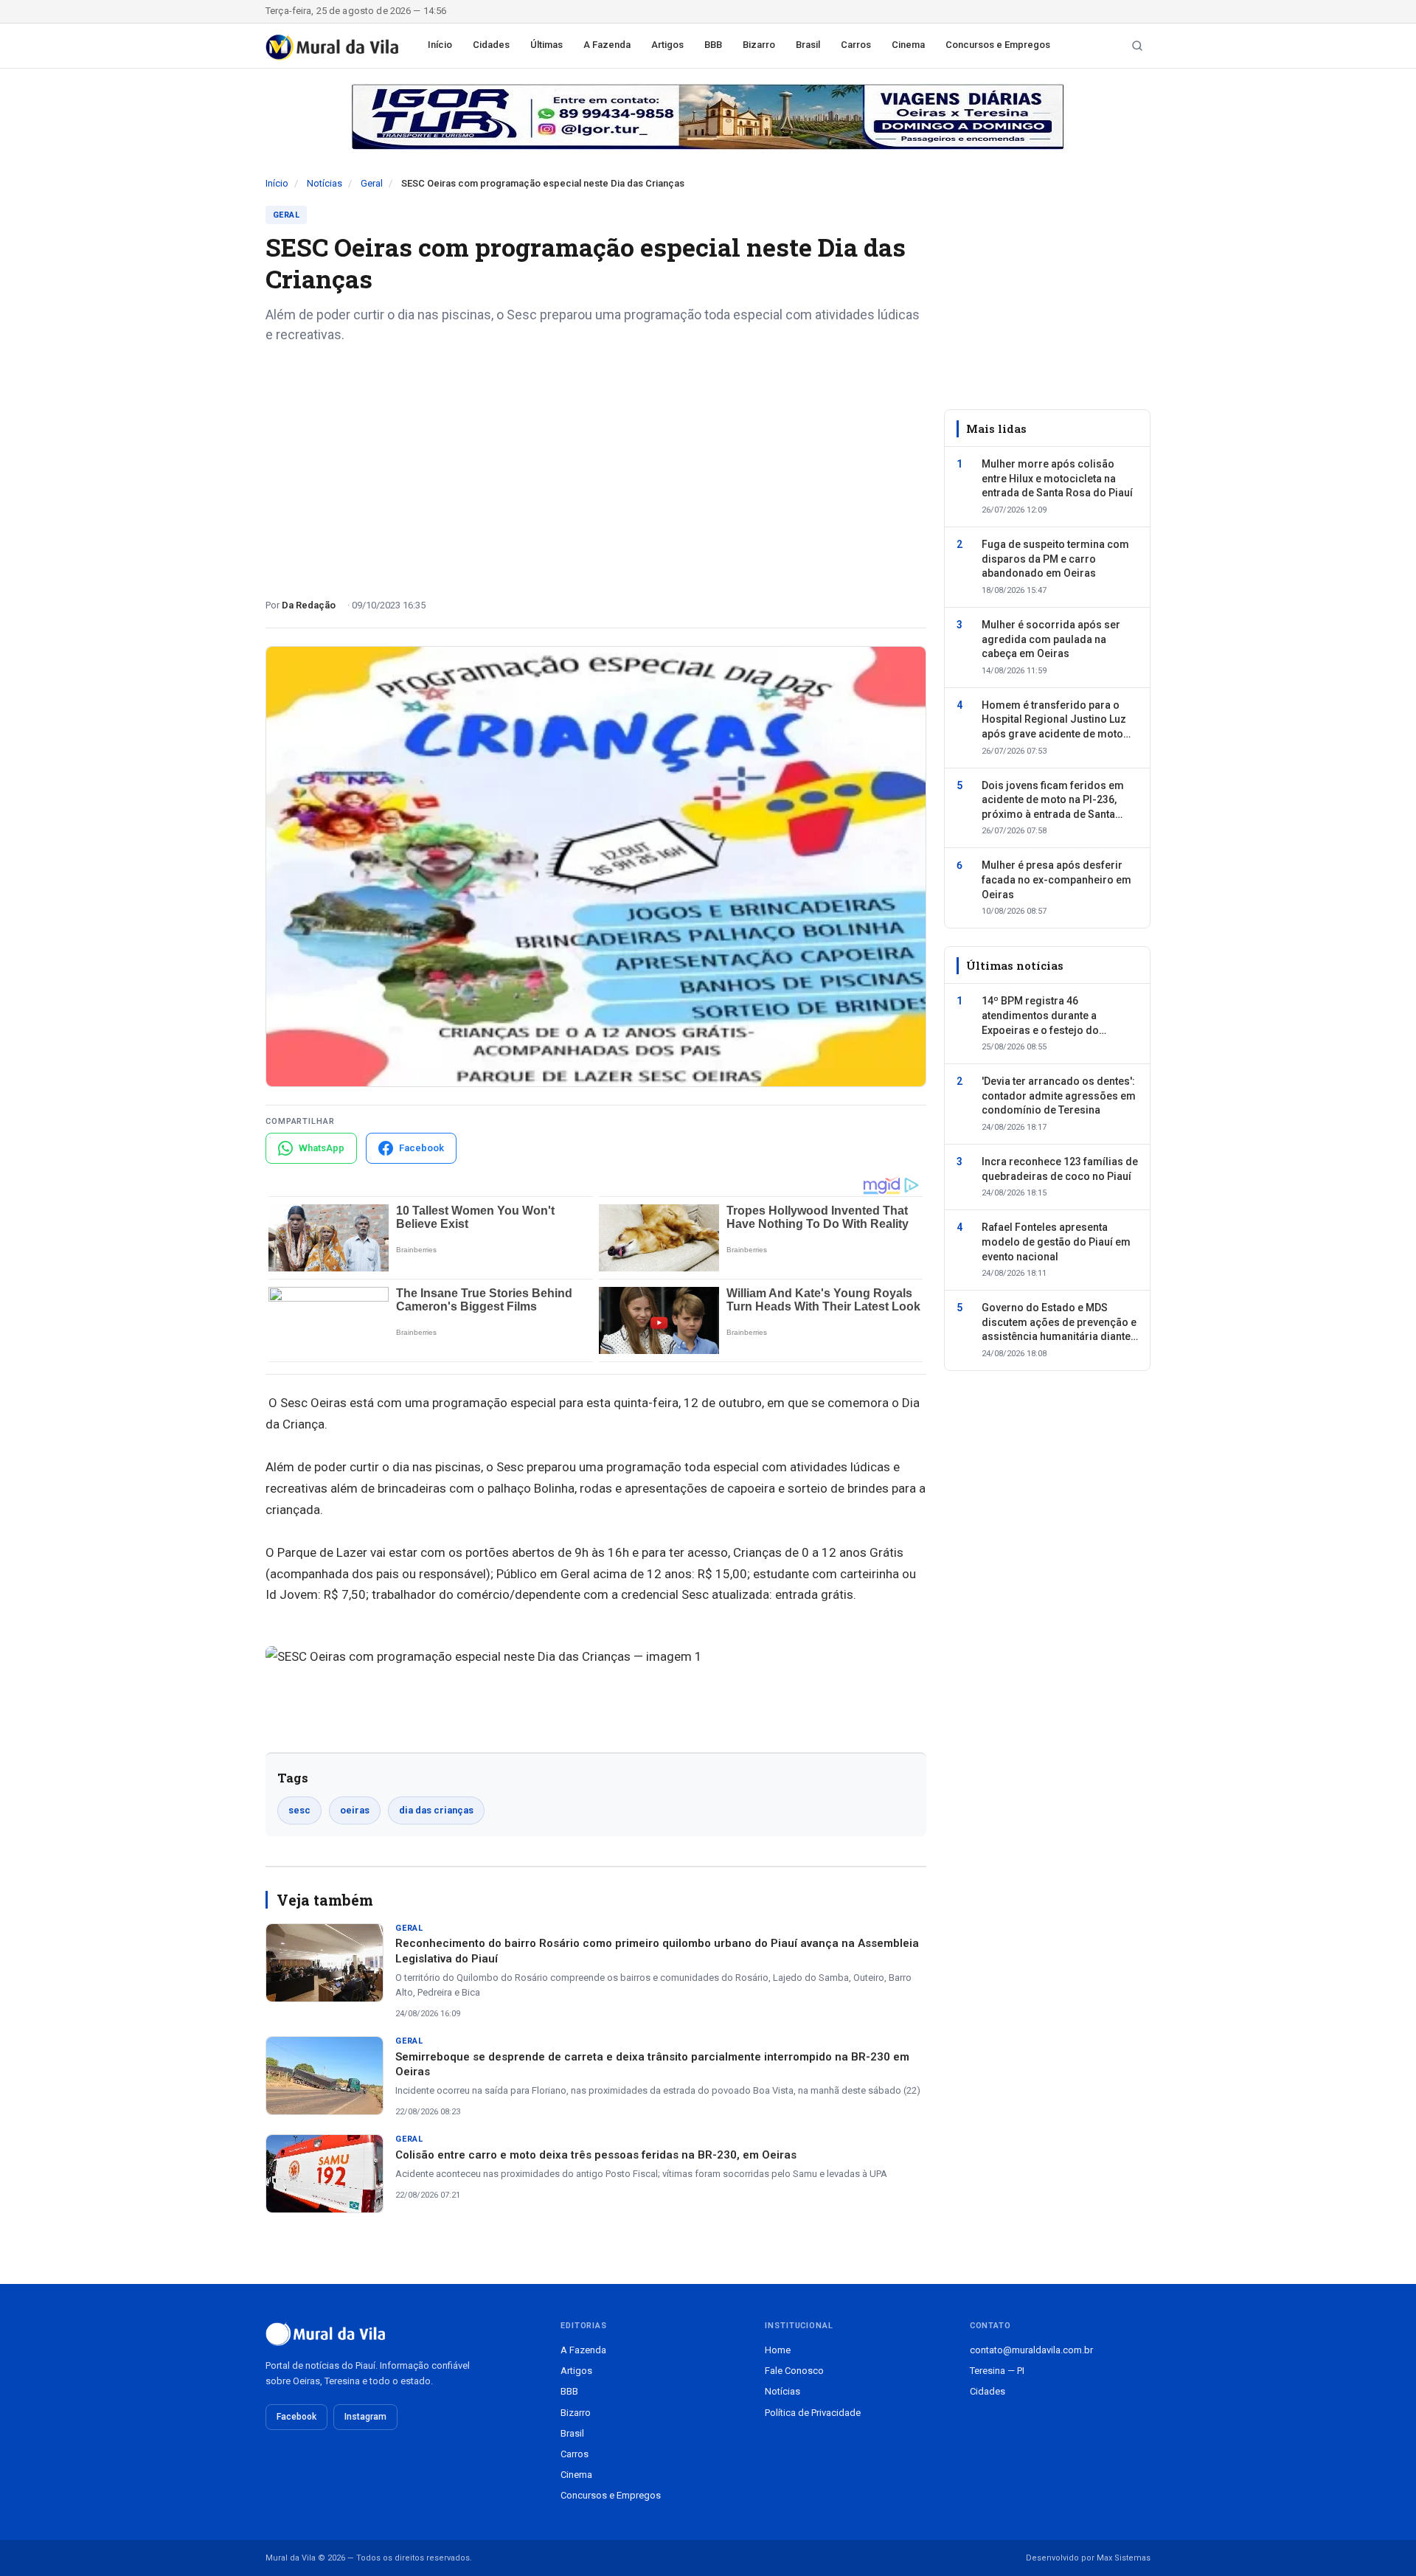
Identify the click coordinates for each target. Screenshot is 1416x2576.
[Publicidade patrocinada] (708, 117)
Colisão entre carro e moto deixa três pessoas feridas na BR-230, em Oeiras (596, 2155)
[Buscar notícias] (1137, 46)
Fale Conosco (794, 2371)
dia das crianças (436, 1810)
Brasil (808, 45)
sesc (299, 1810)
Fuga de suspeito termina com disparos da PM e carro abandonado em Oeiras (1055, 559)
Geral (372, 183)
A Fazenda (607, 45)
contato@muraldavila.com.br (1031, 2350)
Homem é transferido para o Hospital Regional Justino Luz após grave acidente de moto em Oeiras (1054, 721)
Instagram (365, 2417)
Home (778, 2350)
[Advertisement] (596, 465)
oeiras (355, 1810)
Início (440, 45)
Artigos (667, 45)
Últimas (546, 45)
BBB (713, 45)
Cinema (908, 45)
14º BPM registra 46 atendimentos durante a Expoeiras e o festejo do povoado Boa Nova (1040, 1017)
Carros (856, 45)
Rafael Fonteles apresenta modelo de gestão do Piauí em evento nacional (1056, 1242)
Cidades (491, 45)
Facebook (296, 2417)
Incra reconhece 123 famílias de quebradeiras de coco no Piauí (1060, 1169)
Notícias (324, 183)
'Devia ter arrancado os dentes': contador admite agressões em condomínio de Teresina (1059, 1096)
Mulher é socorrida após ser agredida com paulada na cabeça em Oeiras (1051, 639)
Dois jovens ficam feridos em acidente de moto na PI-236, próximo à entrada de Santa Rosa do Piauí (1053, 801)
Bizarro (759, 45)
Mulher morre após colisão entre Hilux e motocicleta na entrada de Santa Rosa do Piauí (1057, 478)
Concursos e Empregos (998, 45)
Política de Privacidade (813, 2413)
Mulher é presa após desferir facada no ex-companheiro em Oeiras (1056, 879)
